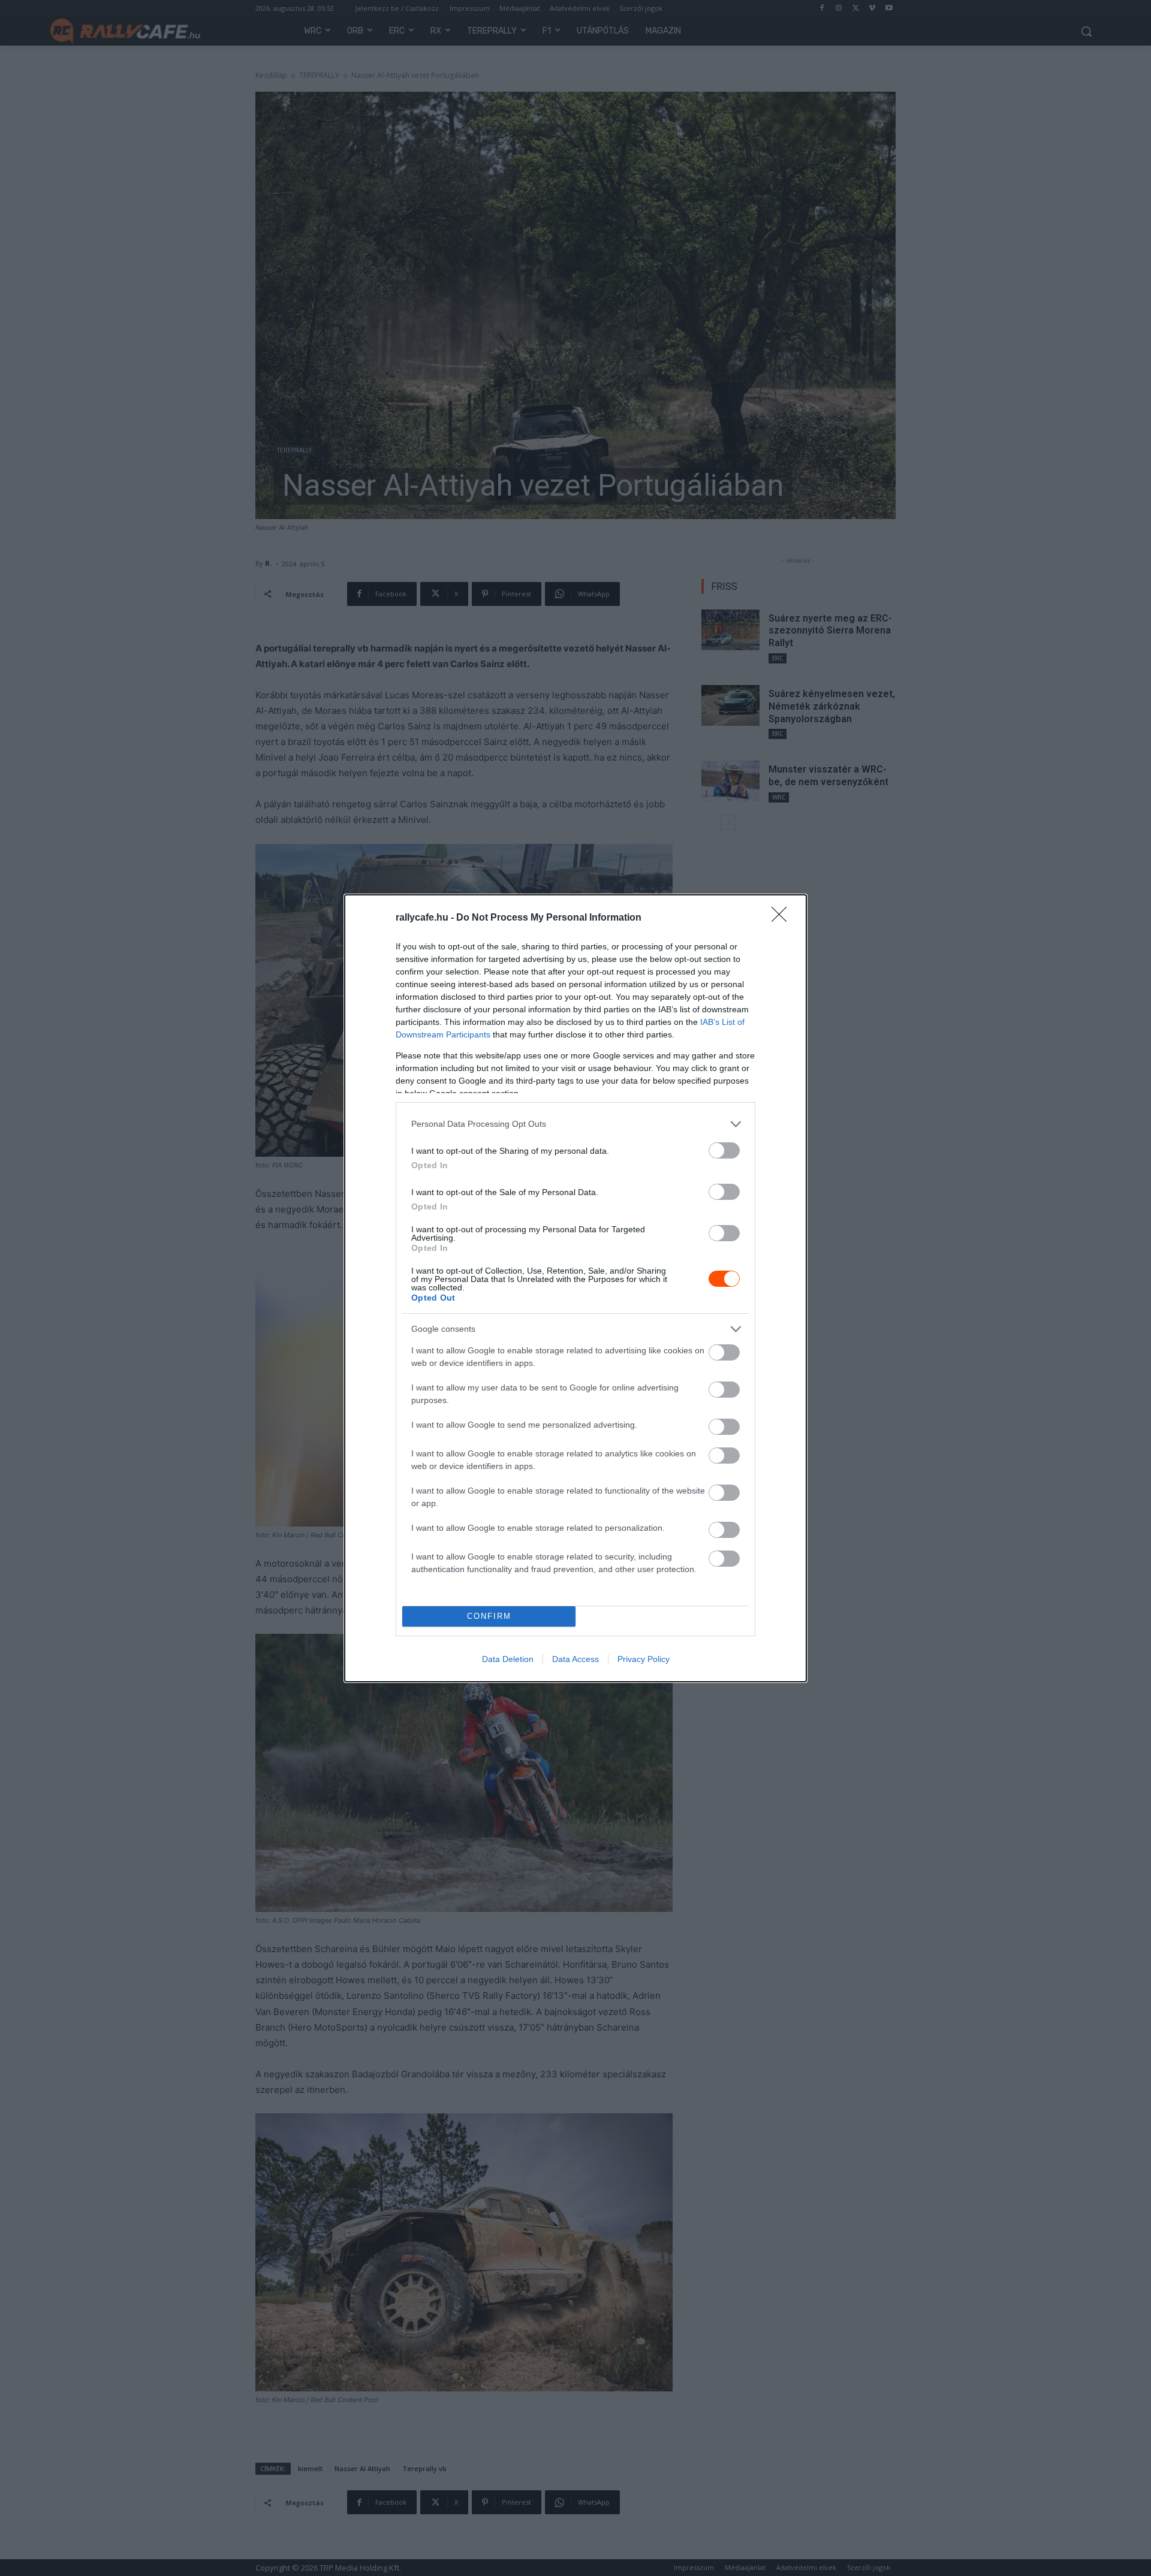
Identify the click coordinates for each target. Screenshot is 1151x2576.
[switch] (724, 1150)
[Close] (783, 918)
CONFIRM (489, 1616)
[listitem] (575, 1124)
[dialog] (575, 1288)
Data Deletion (508, 1659)
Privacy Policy (644, 1659)
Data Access (575, 1659)
